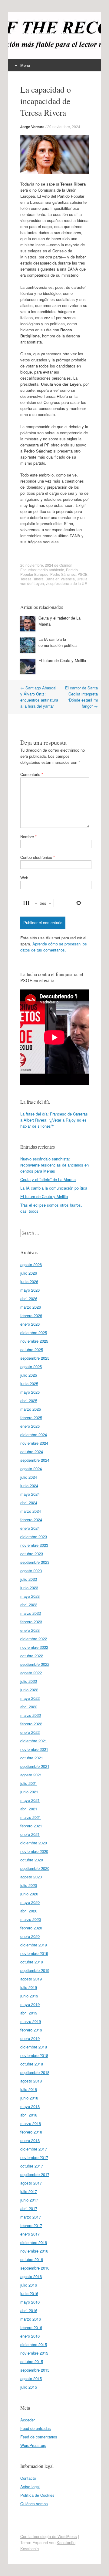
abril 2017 (29, 2208)
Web (24, 878)
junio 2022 (29, 1690)
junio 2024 (29, 1486)
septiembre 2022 (35, 1664)
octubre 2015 (32, 2361)
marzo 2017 (31, 2217)
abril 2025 (29, 1401)
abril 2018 (29, 2115)
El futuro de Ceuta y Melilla (62, 660)
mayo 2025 (30, 1392)
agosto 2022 (31, 1673)
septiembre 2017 (35, 2174)
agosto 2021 (31, 1775)
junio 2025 (29, 1384)
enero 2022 (30, 1732)
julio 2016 (29, 2285)
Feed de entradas (36, 2428)
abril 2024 (29, 1503)
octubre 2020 (32, 1860)
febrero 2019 (31, 2030)
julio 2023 (29, 1579)
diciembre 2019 (34, 1945)
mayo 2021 (30, 1800)
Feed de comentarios (39, 2437)
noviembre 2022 (34, 1647)
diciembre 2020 (34, 1843)
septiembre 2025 (35, 1358)
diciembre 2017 (34, 2149)
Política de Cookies (37, 2495)
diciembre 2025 (34, 1332)
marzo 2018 (31, 2123)
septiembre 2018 (35, 2072)
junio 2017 (29, 2200)
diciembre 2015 (34, 2344)
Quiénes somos (34, 2504)
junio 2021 (29, 1792)
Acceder (28, 2420)
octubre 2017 (32, 2166)
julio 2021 (29, 1783)
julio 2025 (29, 1375)
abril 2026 (29, 1298)
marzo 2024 (31, 1511)
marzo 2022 (31, 1715)
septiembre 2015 (35, 2370)
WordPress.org (33, 2445)
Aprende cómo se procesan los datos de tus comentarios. (54, 947)
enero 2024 (30, 1528)
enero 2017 (30, 2234)
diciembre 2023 (34, 1537)
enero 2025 (30, 1426)
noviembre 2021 (34, 1749)
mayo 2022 (30, 1698)
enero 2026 (30, 1324)
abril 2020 (29, 1911)
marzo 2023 (31, 1613)
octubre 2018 (32, 2064)
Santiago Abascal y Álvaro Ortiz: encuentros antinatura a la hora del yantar (39, 697)
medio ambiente (51, 570)
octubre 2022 (32, 1656)
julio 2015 (29, 2387)
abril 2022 (29, 1707)
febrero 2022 (31, 1724)
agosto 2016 (31, 2276)
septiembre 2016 (35, 2268)
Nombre (28, 837)
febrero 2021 (31, 1826)
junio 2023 (29, 1588)
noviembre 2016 (34, 2251)
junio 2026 (29, 1281)
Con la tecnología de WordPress (49, 2536)
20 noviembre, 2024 (64, 126)
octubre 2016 (32, 2259)
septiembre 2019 (35, 1970)
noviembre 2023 (34, 1545)
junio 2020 (29, 1894)
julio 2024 (29, 1477)
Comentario (32, 774)
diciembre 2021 (34, 1741)
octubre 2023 (32, 1554)
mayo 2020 (30, 1902)
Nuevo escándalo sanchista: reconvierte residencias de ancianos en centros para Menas (54, 1165)
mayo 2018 (30, 2106)
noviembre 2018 (34, 2055)
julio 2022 (29, 1681)
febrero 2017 (31, 2225)
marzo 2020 (31, 1919)
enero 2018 (30, 2140)
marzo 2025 (31, 1409)
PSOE (83, 574)
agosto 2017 (31, 2183)
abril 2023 (29, 1605)
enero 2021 (30, 1834)
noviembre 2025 (34, 1341)
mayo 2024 (30, 1494)
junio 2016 (29, 2293)
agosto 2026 (31, 1264)
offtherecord (45, 32)
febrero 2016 (31, 2327)
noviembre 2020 (34, 1851)
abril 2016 (29, 2310)
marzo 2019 (31, 2021)
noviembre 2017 (34, 2157)
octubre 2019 (32, 1962)
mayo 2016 (30, 2302)
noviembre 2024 (34, 1443)
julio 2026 (29, 1273)
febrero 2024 (31, 1520)
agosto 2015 (31, 2378)
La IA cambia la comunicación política (58, 642)
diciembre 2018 (34, 2047)
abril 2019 (29, 2013)
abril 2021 (29, 1809)
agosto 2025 (31, 1367)
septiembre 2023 (35, 1562)
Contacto (28, 2478)
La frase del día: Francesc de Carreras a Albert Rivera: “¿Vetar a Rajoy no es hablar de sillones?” (54, 1120)
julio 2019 (29, 1987)
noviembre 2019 (34, 1953)
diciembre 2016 (34, 2242)
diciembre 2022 (34, 1639)
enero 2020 (30, 1936)
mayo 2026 (30, 1290)
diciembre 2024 (34, 1435)
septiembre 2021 (35, 1766)
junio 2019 (29, 1996)
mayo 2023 (30, 1596)
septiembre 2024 (35, 1460)
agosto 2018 (31, 2081)
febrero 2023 (31, 1622)
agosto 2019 (31, 1979)
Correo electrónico (38, 857)
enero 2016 (30, 2336)
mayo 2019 (30, 2004)
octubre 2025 (32, 1349)
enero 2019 (30, 2038)
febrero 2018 (31, 2132)
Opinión (66, 565)
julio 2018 (29, 2089)
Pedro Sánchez (63, 574)
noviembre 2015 (34, 2353)
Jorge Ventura (32, 127)
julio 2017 (29, 2191)
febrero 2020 (31, 1928)
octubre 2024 (32, 1452)
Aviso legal (30, 2487)
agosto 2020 (31, 1877)
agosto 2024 (31, 1469)
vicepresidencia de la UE (66, 583)
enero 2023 (30, 1630)
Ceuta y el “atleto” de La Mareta (48, 1179)
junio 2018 (29, 2098)
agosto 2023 (31, 1571)
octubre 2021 (32, 1758)
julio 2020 (29, 1885)
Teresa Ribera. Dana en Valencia (48, 579)
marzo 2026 (31, 1307)
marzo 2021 (31, 1817)
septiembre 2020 (35, 1868)
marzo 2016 (31, 2319)
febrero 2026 (31, 1315)
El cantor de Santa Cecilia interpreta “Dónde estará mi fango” (81, 697)
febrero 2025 (31, 1418)
